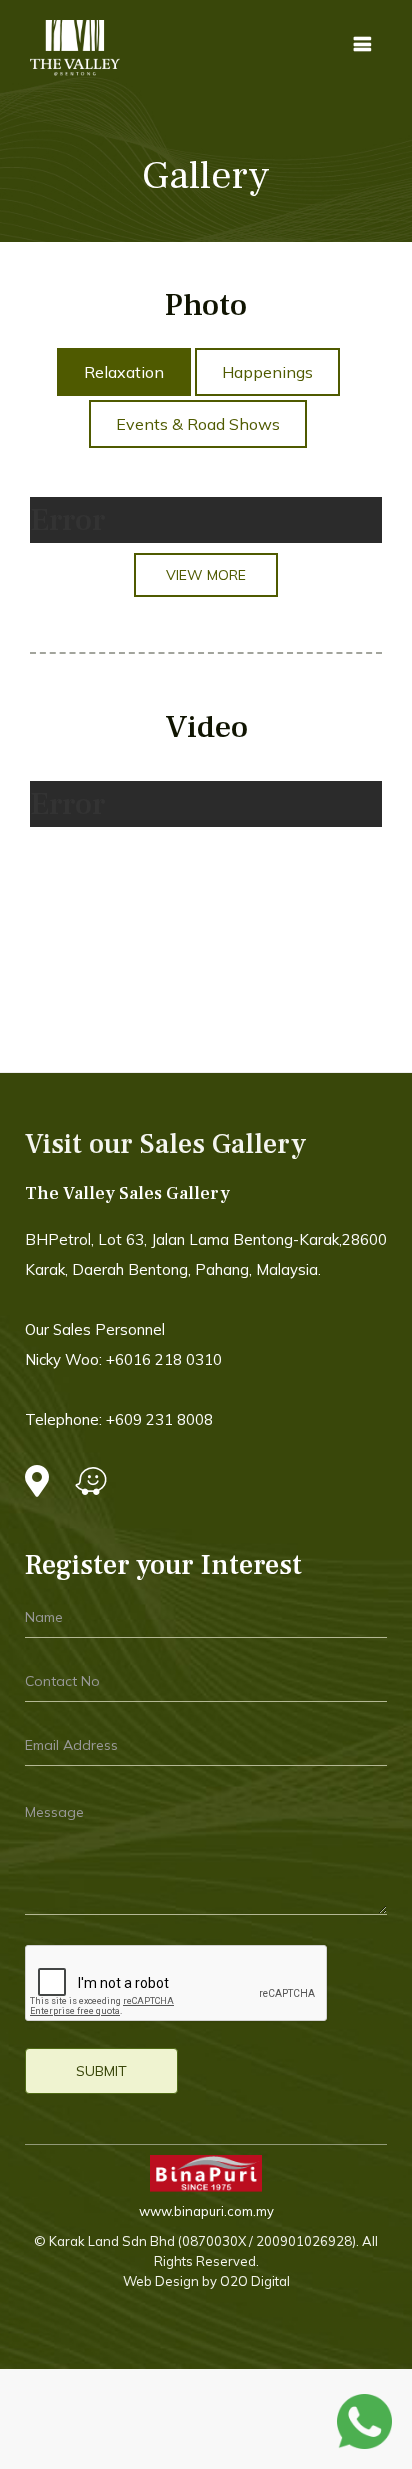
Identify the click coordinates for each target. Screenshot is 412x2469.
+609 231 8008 (159, 1419)
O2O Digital (253, 2281)
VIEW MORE (206, 575)
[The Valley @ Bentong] (75, 48)
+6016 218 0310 (164, 1359)
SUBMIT (101, 2071)
